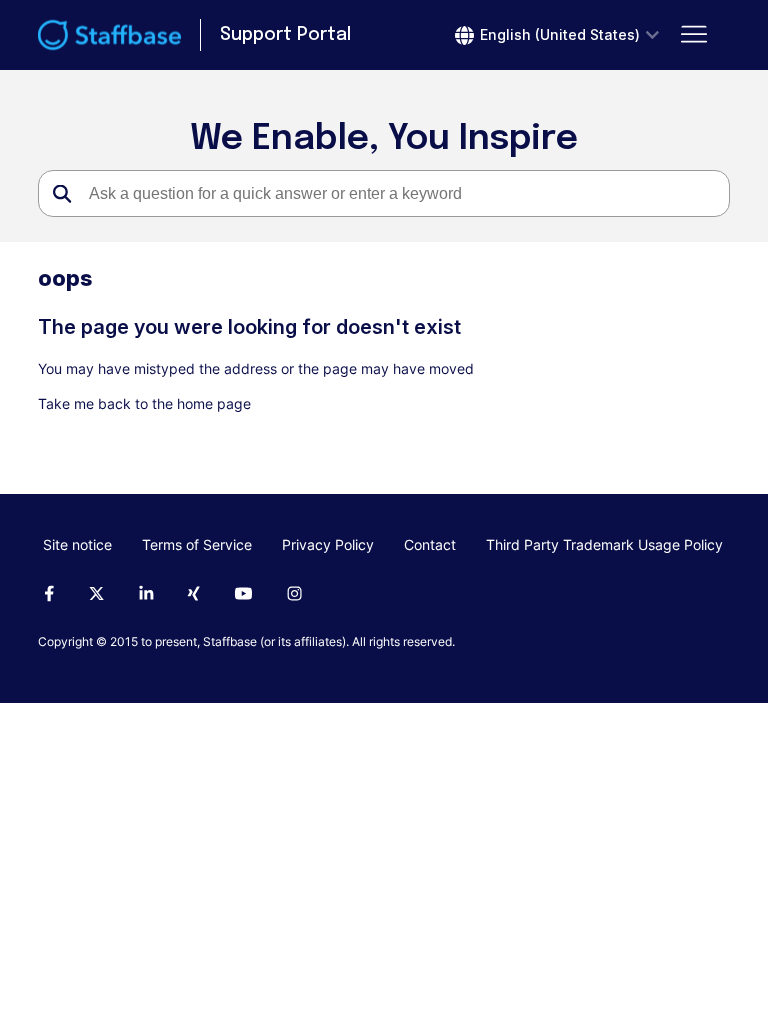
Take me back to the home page (144, 403)
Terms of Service (197, 544)
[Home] (109, 35)
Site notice (77, 544)
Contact (430, 544)
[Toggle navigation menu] (694, 35)
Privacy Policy (328, 544)
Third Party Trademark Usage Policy (604, 544)
